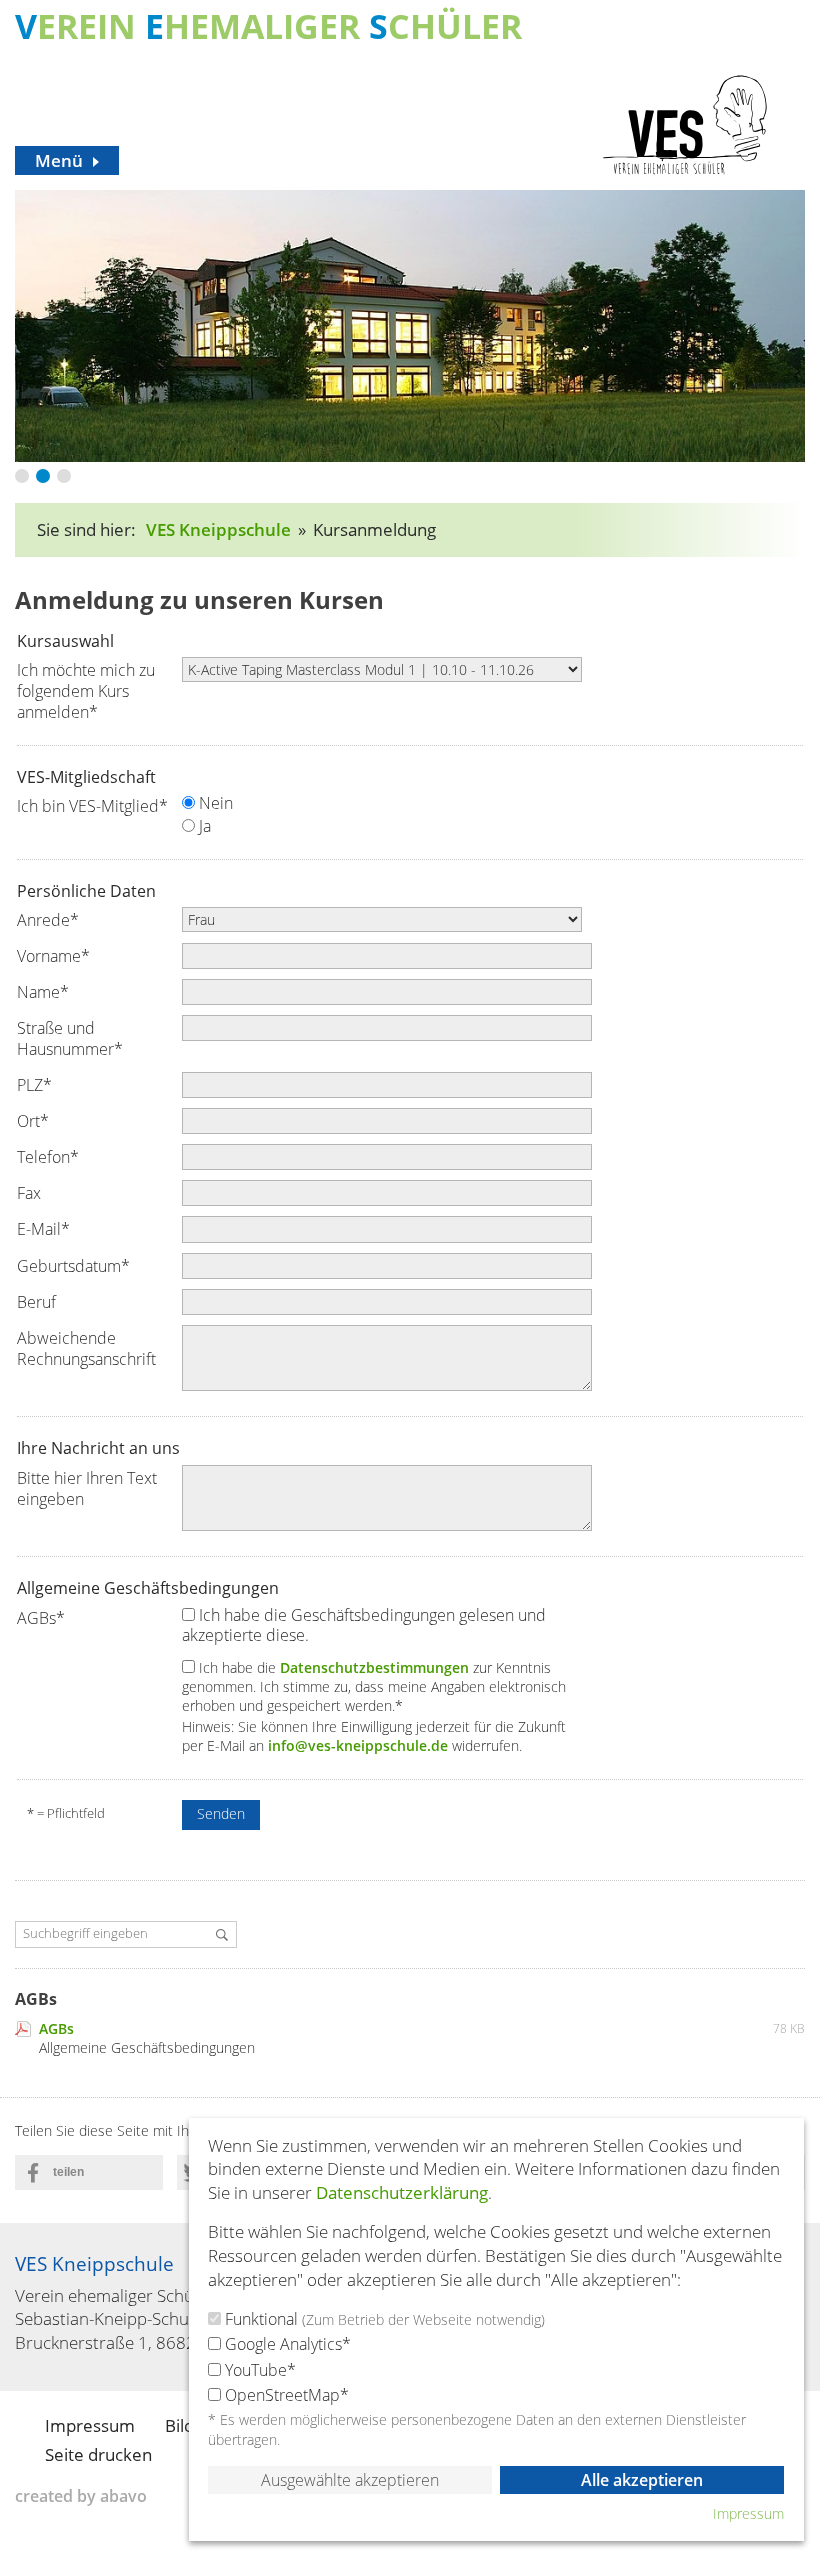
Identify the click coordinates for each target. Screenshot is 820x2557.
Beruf (36, 1302)
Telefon (48, 1157)
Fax (29, 1193)
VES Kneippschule (218, 529)
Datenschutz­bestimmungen (374, 1667)
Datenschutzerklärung (402, 2192)
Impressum (90, 2425)
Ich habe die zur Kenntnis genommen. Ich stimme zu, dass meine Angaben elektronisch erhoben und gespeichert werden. (374, 1686)
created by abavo (81, 2496)
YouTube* (258, 2370)
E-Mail (43, 1229)
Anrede (48, 920)
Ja (203, 826)
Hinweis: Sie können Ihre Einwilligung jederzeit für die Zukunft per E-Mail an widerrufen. (374, 1737)
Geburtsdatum (73, 1266)
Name (43, 992)
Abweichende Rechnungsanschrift (86, 1348)
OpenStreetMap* (285, 2395)
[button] (89, 2172)
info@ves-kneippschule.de (358, 1745)
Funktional (383, 2319)
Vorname (53, 956)
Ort (33, 1121)
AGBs (41, 1618)
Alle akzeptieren (642, 2480)
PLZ (34, 1085)
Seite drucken (98, 2454)
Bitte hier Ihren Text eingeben (87, 1488)
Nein (214, 803)
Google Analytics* (286, 2344)
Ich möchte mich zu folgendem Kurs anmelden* (86, 690)
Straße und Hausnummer (70, 1038)
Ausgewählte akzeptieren (350, 2480)
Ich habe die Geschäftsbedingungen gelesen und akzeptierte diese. (364, 1626)
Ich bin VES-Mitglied (92, 806)
